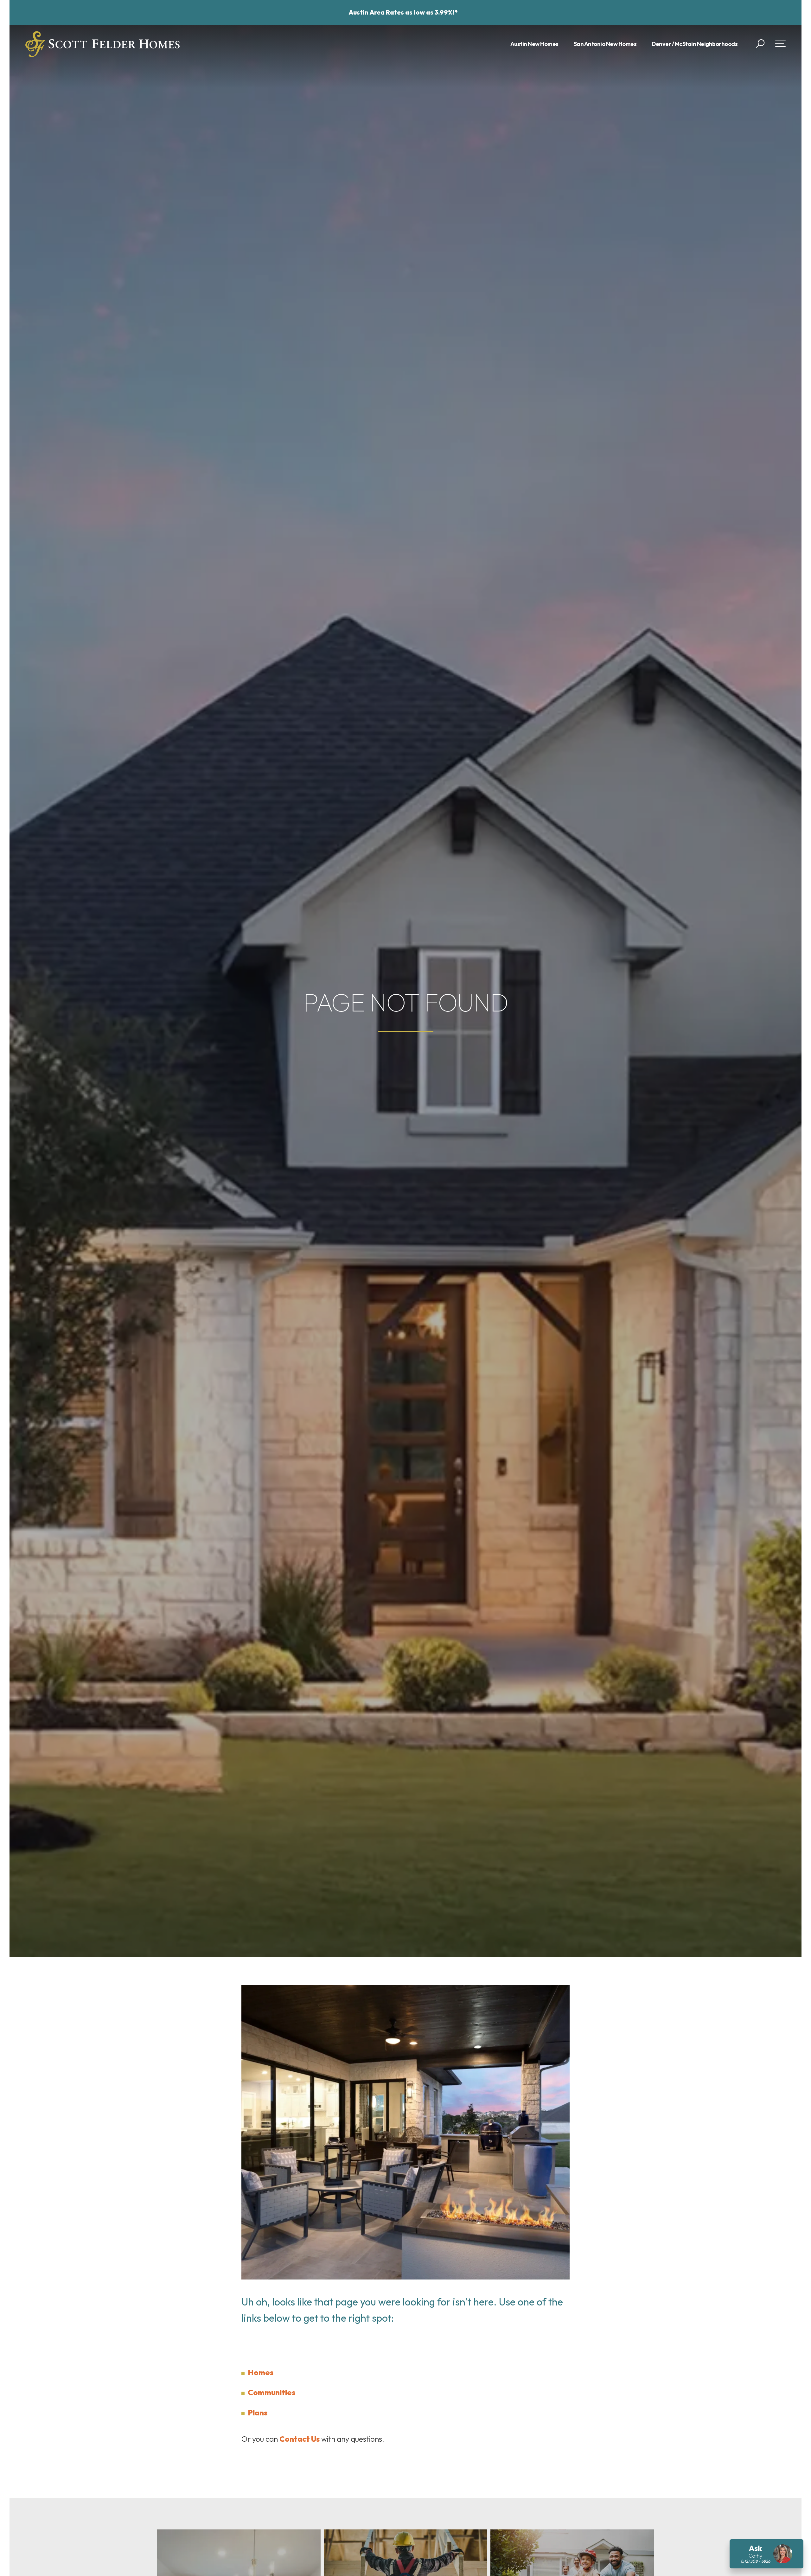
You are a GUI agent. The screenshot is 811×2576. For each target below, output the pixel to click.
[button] (760, 44)
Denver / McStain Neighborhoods (695, 44)
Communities (271, 2392)
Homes (261, 2372)
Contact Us (300, 2439)
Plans (258, 2413)
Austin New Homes (534, 44)
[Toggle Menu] (780, 44)
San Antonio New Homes (605, 44)
